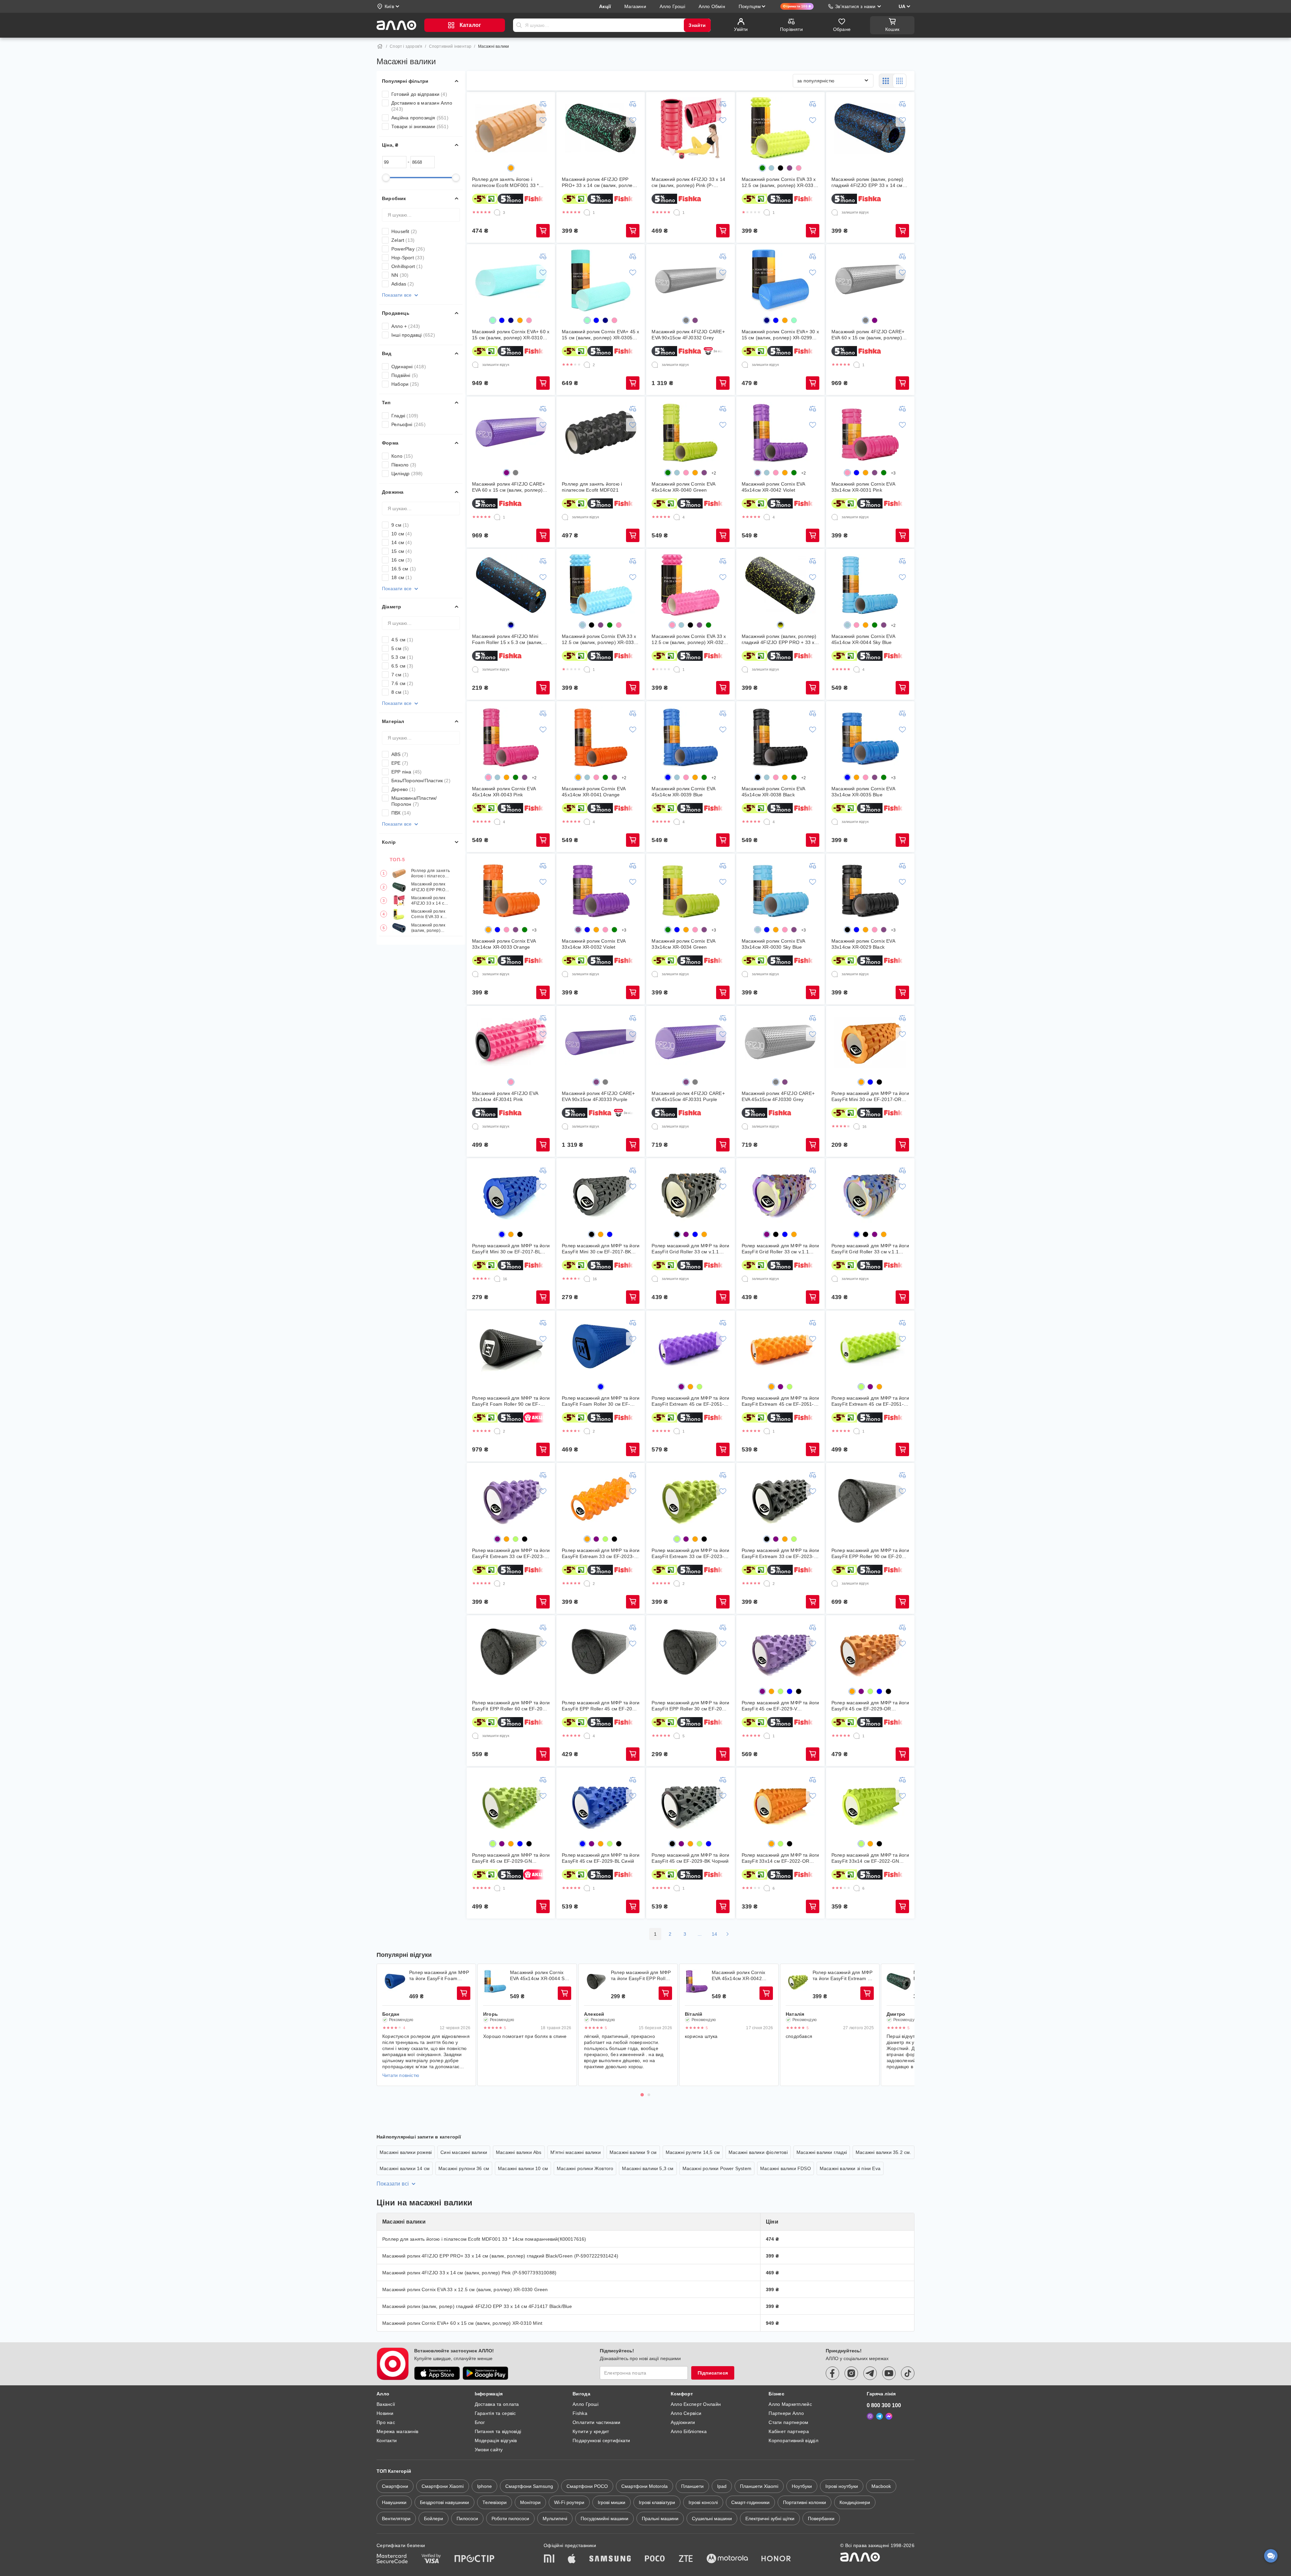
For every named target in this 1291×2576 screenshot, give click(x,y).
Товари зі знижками (420, 126)
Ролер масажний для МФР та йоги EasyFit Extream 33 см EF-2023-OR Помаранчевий (601, 1554)
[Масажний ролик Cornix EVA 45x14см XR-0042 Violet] (780, 433)
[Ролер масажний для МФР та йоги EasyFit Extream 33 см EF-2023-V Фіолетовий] (511, 1499)
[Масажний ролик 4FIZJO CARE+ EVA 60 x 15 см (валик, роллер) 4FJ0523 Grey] (870, 280)
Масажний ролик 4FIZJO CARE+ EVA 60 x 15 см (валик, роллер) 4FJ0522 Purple (508, 487)
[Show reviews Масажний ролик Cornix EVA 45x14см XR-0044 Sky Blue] (495, 1981)
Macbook (881, 2486)
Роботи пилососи (510, 2518)
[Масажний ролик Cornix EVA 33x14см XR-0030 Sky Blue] (780, 890)
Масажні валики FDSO (786, 2168)
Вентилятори (396, 2518)
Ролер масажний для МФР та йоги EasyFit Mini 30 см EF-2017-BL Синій (511, 1249)
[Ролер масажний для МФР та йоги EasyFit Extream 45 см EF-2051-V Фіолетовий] (691, 1347)
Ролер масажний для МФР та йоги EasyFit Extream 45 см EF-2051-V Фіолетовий (690, 1401)
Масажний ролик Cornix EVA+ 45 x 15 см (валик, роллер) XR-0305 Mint (600, 335)
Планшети (692, 2486)
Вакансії (386, 2404)
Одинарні (409, 367)
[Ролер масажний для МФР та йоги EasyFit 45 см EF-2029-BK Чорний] (691, 1804)
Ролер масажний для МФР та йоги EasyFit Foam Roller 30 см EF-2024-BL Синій (601, 1401)
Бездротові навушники (444, 2502)
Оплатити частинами (596, 2422)
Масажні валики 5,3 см (648, 2168)
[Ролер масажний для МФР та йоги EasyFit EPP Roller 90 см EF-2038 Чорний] (870, 1499)
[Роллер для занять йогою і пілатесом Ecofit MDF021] (601, 433)
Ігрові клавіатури (657, 2502)
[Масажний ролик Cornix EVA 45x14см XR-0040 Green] (691, 433)
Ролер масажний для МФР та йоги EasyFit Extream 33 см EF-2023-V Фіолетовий (511, 1554)
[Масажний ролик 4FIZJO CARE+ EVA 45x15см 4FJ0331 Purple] (691, 1042)
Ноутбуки (802, 2486)
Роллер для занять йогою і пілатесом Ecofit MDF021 (592, 487)
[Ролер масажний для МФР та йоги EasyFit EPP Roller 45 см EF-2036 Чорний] (601, 1652)
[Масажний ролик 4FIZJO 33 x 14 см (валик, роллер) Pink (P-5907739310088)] (691, 128)
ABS (400, 754)
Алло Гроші (585, 2404)
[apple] (572, 2559)
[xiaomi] (549, 2559)
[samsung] (610, 2559)
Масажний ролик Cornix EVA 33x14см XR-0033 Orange (504, 944)
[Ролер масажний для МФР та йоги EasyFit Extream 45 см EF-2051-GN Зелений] (870, 1347)
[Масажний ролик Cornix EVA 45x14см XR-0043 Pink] (511, 737)
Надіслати (519, 25)
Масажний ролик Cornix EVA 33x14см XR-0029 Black (863, 944)
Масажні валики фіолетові (758, 2152)
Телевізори (495, 2502)
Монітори (530, 2502)
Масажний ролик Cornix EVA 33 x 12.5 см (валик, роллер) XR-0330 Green (429, 915)
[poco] (655, 2559)
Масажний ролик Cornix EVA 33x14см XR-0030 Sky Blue (773, 944)
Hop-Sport (408, 258)
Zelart (403, 240)
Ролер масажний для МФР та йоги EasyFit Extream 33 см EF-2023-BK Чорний (780, 1554)
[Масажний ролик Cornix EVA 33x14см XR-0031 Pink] (870, 433)
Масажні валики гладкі (822, 2152)
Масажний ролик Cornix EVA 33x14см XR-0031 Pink (863, 487)
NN (400, 275)
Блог (480, 2422)
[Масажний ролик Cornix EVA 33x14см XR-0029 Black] (870, 890)
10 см (402, 534)
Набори (405, 384)
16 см (402, 560)
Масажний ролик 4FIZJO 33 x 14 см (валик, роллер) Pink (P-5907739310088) (429, 901)
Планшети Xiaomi (759, 2486)
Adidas (403, 284)
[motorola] (727, 2559)
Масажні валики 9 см (633, 2152)
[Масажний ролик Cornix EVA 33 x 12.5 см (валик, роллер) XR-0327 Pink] (691, 585)
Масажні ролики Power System (717, 2168)
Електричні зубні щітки (770, 2518)
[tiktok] (908, 2373)
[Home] (380, 46)
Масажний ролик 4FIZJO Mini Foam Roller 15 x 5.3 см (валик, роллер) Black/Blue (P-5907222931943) (507, 639)
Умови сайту (489, 2450)
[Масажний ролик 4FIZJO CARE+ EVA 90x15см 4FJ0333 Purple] (601, 1042)
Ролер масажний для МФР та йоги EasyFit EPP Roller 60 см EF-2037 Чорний (511, 1706)
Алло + (406, 326)
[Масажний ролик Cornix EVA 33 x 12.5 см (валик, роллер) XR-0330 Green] (780, 128)
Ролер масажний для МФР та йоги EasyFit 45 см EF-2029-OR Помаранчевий (870, 1706)
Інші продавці (413, 335)
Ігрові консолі (703, 2502)
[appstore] (437, 2373)
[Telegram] (879, 2416)
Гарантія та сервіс (495, 2413)
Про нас (386, 2422)
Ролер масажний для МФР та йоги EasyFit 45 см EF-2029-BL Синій (601, 1858)
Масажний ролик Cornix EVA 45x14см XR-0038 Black (773, 792)
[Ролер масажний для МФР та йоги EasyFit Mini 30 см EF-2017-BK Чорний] (601, 1195)
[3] (497, 213)
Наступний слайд (905, 2025)
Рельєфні (408, 424)
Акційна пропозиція (420, 118)
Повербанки (821, 2518)
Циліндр (407, 473)
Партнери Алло (786, 2413)
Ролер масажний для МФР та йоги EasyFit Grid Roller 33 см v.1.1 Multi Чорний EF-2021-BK (690, 1249)
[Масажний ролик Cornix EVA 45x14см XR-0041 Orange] (601, 737)
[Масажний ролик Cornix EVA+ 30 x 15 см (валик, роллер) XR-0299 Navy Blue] (780, 280)
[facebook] (832, 2373)
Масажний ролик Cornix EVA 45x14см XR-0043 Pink (504, 792)
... (700, 1934)
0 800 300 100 (884, 2405)
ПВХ (401, 813)
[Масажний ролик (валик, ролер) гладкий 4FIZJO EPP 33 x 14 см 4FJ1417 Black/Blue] (870, 128)
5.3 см (402, 657)
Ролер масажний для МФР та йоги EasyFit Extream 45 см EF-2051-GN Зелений (870, 1401)
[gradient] (511, 625)
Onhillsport (407, 266)
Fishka (580, 2413)
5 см (400, 648)
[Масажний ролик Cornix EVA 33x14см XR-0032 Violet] (601, 890)
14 (715, 1934)
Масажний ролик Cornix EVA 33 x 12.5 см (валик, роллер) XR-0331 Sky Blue (599, 639)
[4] (677, 517)
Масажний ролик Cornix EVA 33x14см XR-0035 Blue (863, 792)
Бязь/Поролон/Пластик (421, 781)
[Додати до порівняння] (543, 104)
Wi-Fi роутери (569, 2502)
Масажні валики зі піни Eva (850, 2168)
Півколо (404, 465)
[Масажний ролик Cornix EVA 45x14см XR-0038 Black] (780, 737)
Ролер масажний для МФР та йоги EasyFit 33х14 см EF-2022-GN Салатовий (870, 1858)
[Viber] (870, 2416)
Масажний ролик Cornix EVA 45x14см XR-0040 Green (683, 487)
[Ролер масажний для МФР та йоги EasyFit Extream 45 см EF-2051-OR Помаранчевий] (780, 1347)
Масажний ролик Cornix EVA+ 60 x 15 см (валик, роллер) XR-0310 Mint (511, 335)
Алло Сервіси (686, 2413)
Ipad (722, 2486)
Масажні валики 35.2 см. (884, 2152)
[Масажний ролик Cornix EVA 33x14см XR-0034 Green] (691, 890)
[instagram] (851, 2373)
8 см (400, 692)
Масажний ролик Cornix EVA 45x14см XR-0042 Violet (773, 487)
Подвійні (405, 375)
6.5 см (402, 666)
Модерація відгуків (496, 2440)
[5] (677, 1736)
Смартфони (395, 2486)
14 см (402, 542)
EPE (400, 763)
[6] (767, 1888)
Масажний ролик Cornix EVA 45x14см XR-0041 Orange (594, 792)
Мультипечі (555, 2518)
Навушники (394, 2502)
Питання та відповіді (498, 2431)
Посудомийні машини (604, 2518)
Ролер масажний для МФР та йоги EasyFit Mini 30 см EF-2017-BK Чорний (601, 1249)
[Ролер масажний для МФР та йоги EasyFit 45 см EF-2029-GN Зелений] (511, 1804)
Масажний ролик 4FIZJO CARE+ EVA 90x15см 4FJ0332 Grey (688, 335)
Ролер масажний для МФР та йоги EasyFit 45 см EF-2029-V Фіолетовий (780, 1706)
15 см (402, 551)
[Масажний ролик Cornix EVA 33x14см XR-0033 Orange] (511, 890)
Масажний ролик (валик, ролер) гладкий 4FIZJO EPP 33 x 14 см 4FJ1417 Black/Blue (431, 928)
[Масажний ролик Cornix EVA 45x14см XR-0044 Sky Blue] (870, 585)
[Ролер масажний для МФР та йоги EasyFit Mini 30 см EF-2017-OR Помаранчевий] (870, 1042)
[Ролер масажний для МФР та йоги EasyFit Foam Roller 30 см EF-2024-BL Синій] (601, 1347)
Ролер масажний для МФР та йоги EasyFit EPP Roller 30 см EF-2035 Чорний (690, 1706)
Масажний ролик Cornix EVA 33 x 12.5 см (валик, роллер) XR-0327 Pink (689, 639)
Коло (402, 456)
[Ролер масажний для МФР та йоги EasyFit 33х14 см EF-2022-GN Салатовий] (870, 1804)
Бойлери (434, 2518)
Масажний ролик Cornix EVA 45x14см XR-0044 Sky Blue (863, 639)
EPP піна (407, 772)
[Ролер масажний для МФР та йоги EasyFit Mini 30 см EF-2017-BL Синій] (511, 1195)
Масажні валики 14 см (405, 2168)
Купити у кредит (591, 2431)
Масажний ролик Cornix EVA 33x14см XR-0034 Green (683, 944)
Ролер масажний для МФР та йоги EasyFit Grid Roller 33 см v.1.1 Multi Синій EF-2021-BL (870, 1249)
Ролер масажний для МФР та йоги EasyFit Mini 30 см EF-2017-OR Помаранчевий (870, 1096)
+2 (714, 473)
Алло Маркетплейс (790, 2404)
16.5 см (404, 569)
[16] (857, 1127)
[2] (587, 365)
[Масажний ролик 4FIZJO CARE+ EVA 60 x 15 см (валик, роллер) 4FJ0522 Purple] (511, 433)
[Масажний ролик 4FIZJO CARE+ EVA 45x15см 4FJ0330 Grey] (780, 1042)
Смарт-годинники (750, 2502)
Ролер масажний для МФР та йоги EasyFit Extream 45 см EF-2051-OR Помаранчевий (780, 1401)
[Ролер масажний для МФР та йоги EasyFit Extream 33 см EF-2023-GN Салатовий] (691, 1499)
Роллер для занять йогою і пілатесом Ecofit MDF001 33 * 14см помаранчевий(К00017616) (431, 874)
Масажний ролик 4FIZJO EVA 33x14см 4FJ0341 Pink (505, 1096)
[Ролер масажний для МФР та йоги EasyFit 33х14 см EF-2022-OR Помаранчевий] (780, 1804)
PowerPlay (408, 249)
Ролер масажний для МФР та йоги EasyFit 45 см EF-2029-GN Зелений (511, 1858)
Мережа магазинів (397, 2431)
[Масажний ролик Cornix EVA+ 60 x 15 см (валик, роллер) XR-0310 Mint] (511, 280)
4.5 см (402, 640)
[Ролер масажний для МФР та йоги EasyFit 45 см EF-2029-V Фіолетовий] (780, 1652)
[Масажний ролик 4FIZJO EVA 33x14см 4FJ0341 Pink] (511, 1042)
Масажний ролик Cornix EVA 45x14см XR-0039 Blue (683, 792)
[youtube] (889, 2373)
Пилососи (467, 2518)
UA (902, 6)
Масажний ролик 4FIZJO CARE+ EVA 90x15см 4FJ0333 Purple (598, 1096)
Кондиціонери (855, 2502)
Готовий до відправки (419, 94)
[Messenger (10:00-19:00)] (889, 2416)
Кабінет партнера (789, 2431)
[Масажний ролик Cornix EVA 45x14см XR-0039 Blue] (691, 737)
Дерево (403, 789)
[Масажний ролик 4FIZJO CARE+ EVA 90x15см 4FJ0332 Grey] (691, 280)
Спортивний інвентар (450, 46)
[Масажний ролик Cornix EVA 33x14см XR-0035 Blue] (870, 737)
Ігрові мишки (612, 2502)
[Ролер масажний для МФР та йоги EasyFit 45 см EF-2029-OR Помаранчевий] (870, 1652)
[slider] (386, 178)
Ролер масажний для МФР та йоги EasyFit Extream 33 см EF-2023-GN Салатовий (690, 1554)
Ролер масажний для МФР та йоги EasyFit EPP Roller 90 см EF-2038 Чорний (870, 1554)
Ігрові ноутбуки (842, 2486)
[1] (587, 213)
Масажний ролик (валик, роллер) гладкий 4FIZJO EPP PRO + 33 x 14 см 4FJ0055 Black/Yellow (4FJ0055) (779, 639)
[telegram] (870, 2373)
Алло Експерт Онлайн (696, 2404)
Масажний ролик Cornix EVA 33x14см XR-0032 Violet (594, 944)
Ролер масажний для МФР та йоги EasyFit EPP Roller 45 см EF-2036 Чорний (601, 1706)
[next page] (728, 1934)
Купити (543, 231)
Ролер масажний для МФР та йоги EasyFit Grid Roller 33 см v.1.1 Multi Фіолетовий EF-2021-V (780, 1249)
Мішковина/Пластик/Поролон (414, 801)
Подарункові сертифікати (601, 2440)
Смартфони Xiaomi (443, 2486)
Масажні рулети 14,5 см (693, 2152)
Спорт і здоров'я (406, 46)
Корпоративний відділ (793, 2440)
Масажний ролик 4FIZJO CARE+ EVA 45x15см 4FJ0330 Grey (778, 1096)
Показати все (397, 295)
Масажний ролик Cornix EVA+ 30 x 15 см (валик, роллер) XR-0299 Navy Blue (780, 335)
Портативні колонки (805, 2502)
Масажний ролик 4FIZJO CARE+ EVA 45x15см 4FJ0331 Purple (688, 1096)
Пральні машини (660, 2518)
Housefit (404, 231)
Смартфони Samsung (529, 2486)
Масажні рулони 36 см (464, 2168)
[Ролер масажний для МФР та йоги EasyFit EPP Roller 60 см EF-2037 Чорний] (511, 1652)
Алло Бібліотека (689, 2431)
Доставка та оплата (497, 2404)
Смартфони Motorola (644, 2486)
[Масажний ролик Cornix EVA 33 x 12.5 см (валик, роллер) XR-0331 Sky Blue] (601, 585)
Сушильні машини (712, 2518)
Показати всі (393, 2184)
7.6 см (402, 683)
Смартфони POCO (587, 2486)
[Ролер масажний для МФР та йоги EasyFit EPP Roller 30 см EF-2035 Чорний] (691, 1652)
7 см (400, 675)
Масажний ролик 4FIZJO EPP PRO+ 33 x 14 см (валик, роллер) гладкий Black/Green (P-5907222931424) (429, 887)
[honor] (776, 2559)
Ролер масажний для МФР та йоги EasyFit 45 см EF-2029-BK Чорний (690, 1858)
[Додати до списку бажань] (543, 120)
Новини (385, 2413)
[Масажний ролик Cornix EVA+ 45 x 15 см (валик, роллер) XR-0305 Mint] (601, 280)
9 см (400, 525)
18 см (402, 577)
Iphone (484, 2486)
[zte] (686, 2559)
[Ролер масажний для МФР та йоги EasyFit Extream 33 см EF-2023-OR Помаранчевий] (601, 1499)
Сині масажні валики (464, 2152)
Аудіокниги (683, 2422)
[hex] (511, 168)
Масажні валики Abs (519, 2152)
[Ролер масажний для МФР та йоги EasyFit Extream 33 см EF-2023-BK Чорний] (780, 1499)
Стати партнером (788, 2422)
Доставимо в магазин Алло (422, 106)
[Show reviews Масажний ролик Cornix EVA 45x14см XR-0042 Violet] (697, 1981)
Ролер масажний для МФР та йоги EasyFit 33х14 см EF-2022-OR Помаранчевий (780, 1858)
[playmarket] (485, 2373)
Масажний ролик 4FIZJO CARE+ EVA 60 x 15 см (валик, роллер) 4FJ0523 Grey (868, 335)
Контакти (387, 2440)
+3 (893, 473)
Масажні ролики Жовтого (585, 2168)
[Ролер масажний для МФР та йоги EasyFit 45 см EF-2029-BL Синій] (601, 1804)
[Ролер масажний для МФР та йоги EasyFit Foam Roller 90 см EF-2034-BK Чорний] (511, 1347)
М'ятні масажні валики (576, 2152)
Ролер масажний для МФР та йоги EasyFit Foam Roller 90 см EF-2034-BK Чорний (511, 1401)
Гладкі (405, 416)
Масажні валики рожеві (406, 2152)
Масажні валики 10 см (523, 2168)
